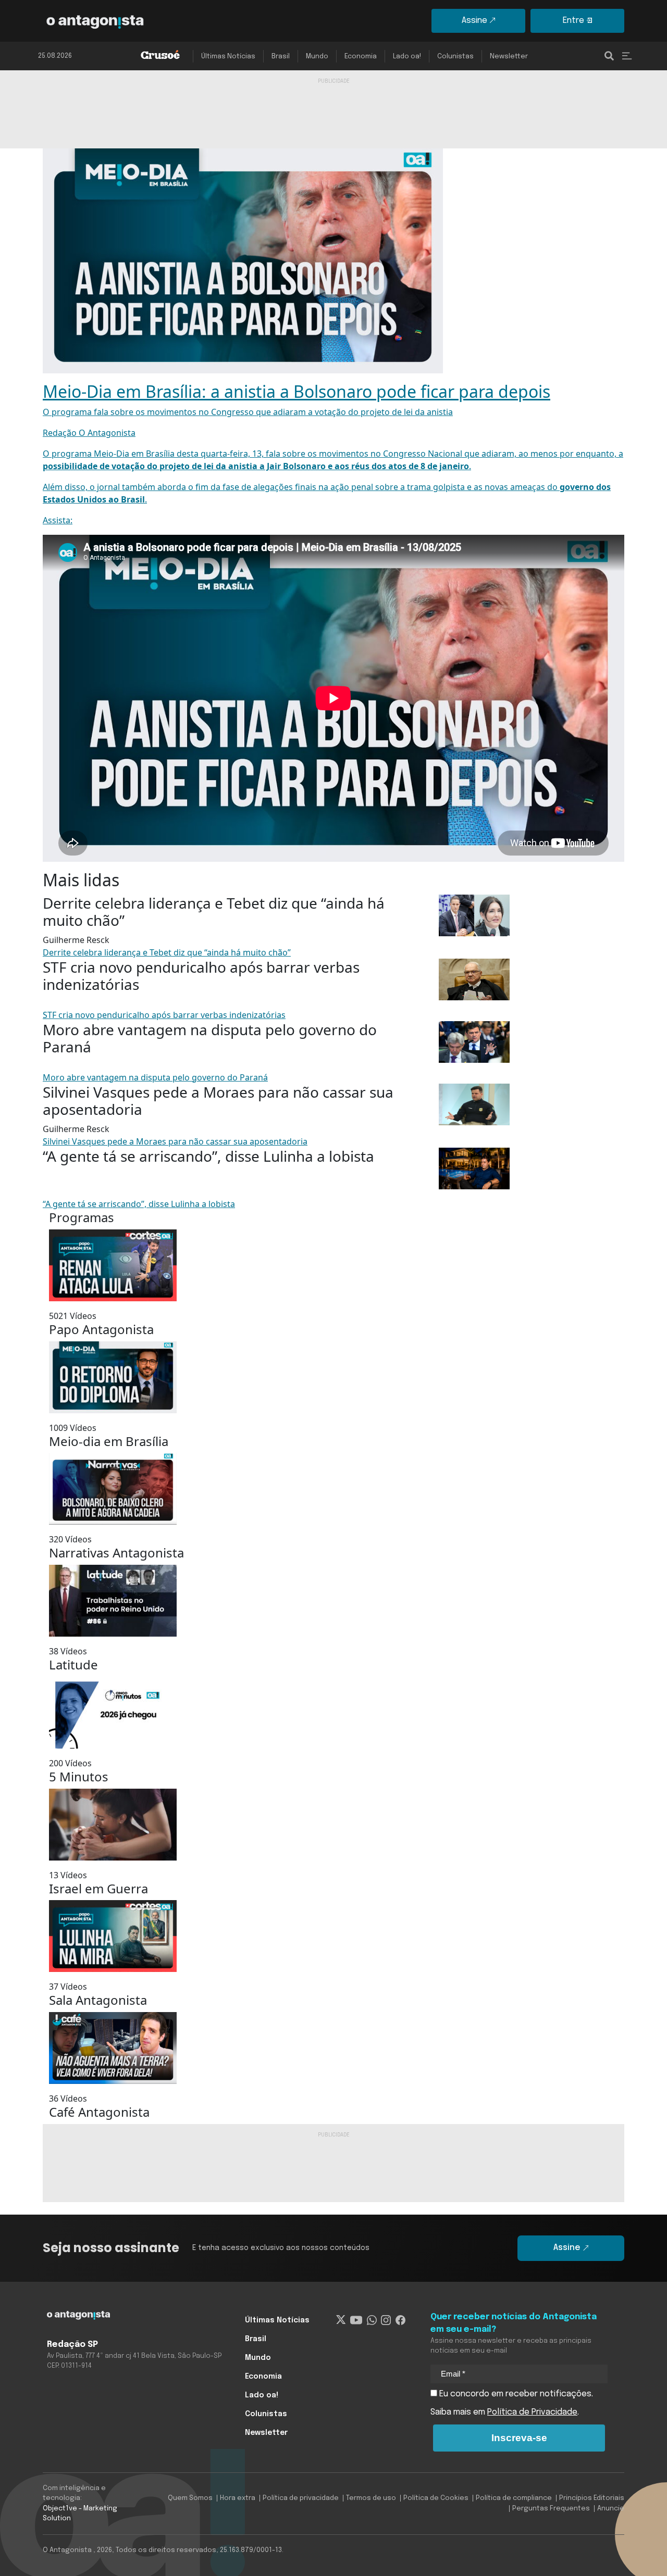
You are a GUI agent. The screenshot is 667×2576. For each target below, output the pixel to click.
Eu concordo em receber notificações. (515, 2394)
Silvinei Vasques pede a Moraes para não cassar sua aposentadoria (175, 1141)
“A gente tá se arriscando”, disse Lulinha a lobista (139, 1204)
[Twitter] (341, 2320)
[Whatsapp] (372, 2320)
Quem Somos (190, 2498)
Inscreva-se (519, 2438)
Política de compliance (514, 2498)
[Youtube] (356, 2320)
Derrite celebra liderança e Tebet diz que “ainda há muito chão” (167, 952)
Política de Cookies (436, 2498)
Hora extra (238, 2498)
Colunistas (455, 56)
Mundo (317, 56)
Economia (361, 56)
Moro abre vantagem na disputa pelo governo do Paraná (155, 1077)
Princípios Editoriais (592, 2498)
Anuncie (611, 2509)
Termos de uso (371, 2498)
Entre (573, 21)
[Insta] (386, 2320)
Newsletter (509, 56)
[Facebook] (400, 2320)
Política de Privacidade (532, 2412)
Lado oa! (407, 56)
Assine (474, 21)
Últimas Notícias (228, 56)
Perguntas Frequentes (551, 2509)
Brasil (281, 56)
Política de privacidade (301, 2498)
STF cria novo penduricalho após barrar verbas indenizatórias (164, 1015)
